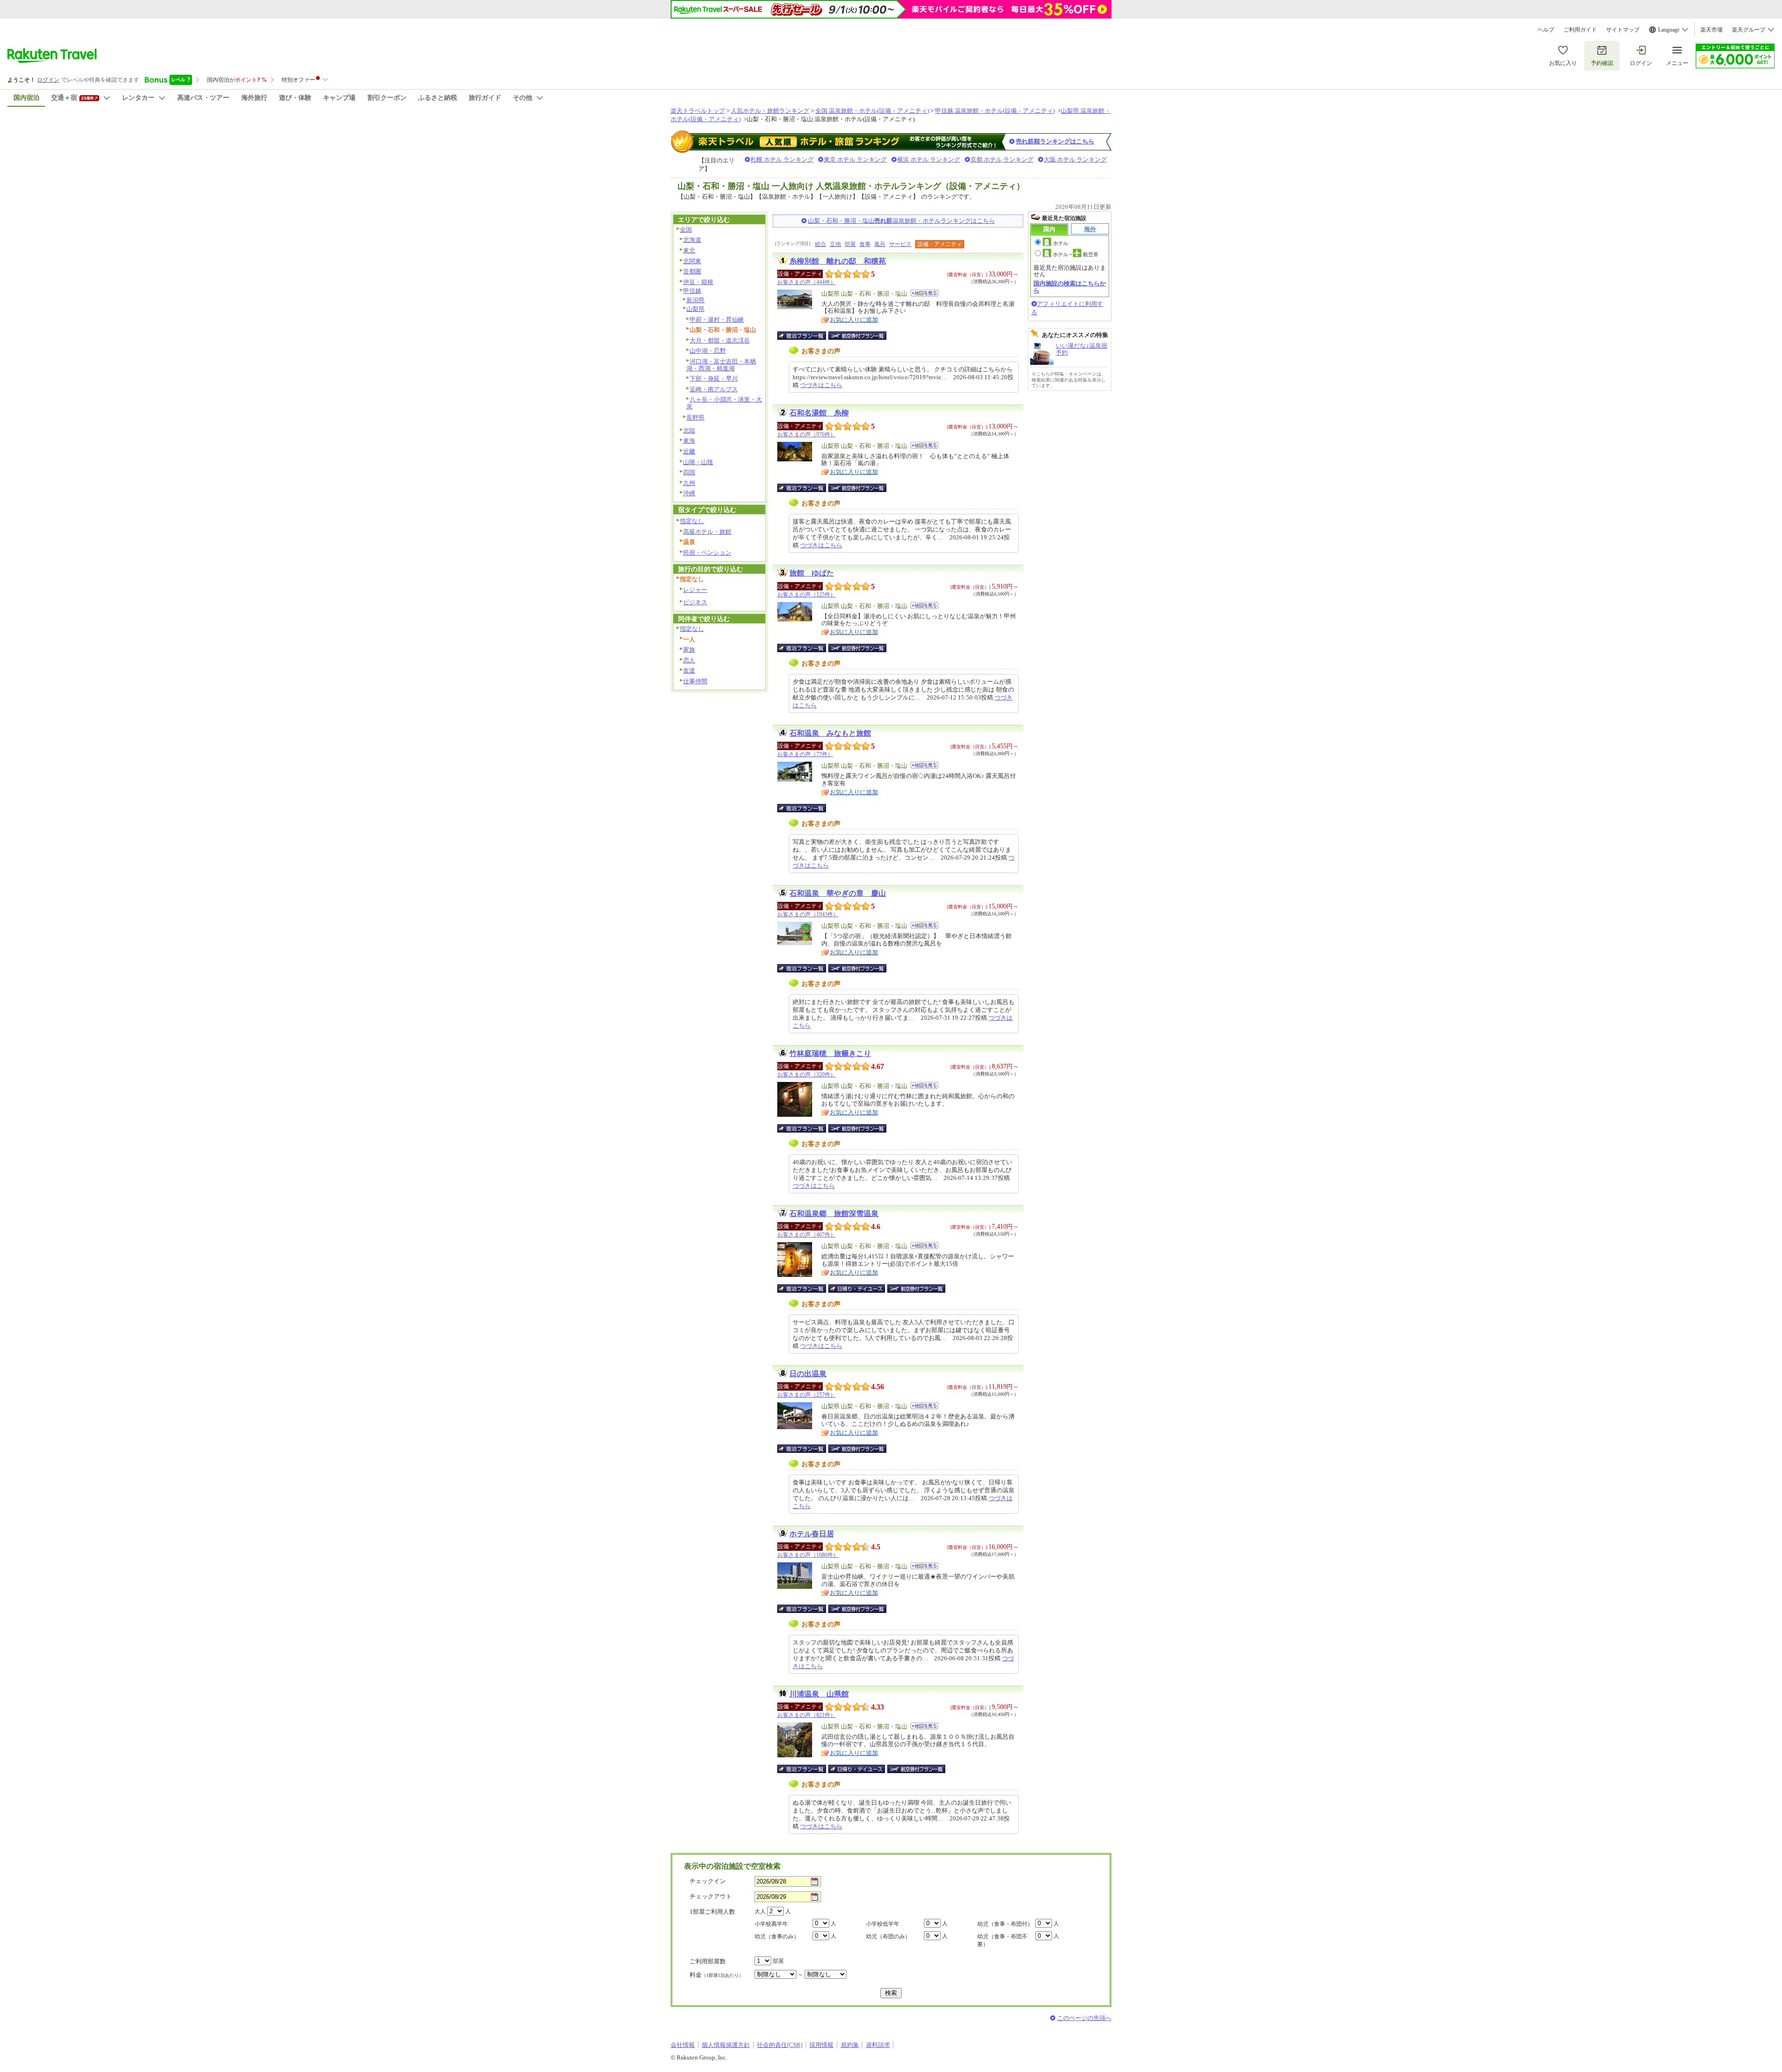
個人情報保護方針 (726, 2045)
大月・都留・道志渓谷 (720, 340)
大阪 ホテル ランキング (1075, 159)
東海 (689, 441)
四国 (689, 472)
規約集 (850, 2045)
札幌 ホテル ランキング (782, 159)
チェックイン (708, 1881)
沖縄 (689, 493)
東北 (689, 250)
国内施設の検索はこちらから (1070, 287)
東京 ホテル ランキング (855, 159)
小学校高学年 (771, 1924)
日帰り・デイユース (857, 1289)
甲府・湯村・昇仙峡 (717, 320)
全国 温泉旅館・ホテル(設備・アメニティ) (872, 111)
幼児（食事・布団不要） (1002, 1940)
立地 (835, 244)
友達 (689, 670)
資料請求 (878, 2045)
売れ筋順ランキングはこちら (1055, 141)
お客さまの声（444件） (807, 282)
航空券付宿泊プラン (857, 336)
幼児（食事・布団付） (1005, 1924)
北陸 (689, 431)
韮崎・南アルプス (714, 389)
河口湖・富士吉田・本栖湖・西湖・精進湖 (721, 365)
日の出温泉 (808, 1374)
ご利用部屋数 (708, 1961)
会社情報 (683, 2045)
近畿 (689, 451)
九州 (689, 483)
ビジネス (695, 602)
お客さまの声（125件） (807, 595)
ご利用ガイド (1580, 30)
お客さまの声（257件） (807, 1395)
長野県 (695, 418)
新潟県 (695, 300)
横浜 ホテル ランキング (929, 159)
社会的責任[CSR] (780, 2045)
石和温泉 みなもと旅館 (830, 733)
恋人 (689, 660)
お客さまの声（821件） (807, 1715)
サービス (900, 244)
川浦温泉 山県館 (819, 1694)
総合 (820, 244)
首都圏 (692, 271)
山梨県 (695, 309)
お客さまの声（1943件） (808, 914)
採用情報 (821, 2045)
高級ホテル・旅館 (707, 532)
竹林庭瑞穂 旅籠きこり (830, 1053)
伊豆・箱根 (698, 282)
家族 (689, 650)
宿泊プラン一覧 (806, 336)
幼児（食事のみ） (777, 1936)
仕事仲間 (695, 681)
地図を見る (924, 293)
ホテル (1061, 243)
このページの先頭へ (1084, 2018)
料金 (717, 1975)
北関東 (692, 261)
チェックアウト (711, 1896)
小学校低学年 (883, 1924)
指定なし (692, 521)
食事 (865, 244)
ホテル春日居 (812, 1534)
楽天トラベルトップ (698, 111)
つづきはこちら (821, 385)
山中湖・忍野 (708, 351)
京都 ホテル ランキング (1002, 159)
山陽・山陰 (698, 462)
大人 (760, 1911)
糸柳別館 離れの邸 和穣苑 (838, 261)
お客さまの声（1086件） (808, 1555)
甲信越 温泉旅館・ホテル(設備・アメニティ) (995, 111)
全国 (686, 230)
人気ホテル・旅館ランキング (770, 111)
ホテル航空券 (1076, 254)
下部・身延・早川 (714, 379)
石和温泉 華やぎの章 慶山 (838, 893)
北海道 (692, 240)
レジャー (695, 590)
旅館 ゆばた (812, 573)
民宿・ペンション (707, 553)
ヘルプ (1546, 30)
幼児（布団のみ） (888, 1936)
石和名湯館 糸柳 (819, 413)
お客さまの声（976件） (807, 434)
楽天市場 (1711, 30)
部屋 (850, 244)
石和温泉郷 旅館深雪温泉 (834, 1214)
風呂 (880, 244)
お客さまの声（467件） (807, 1235)
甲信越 (692, 291)
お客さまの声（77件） (805, 754)
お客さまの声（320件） (807, 1075)
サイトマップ (1623, 30)
